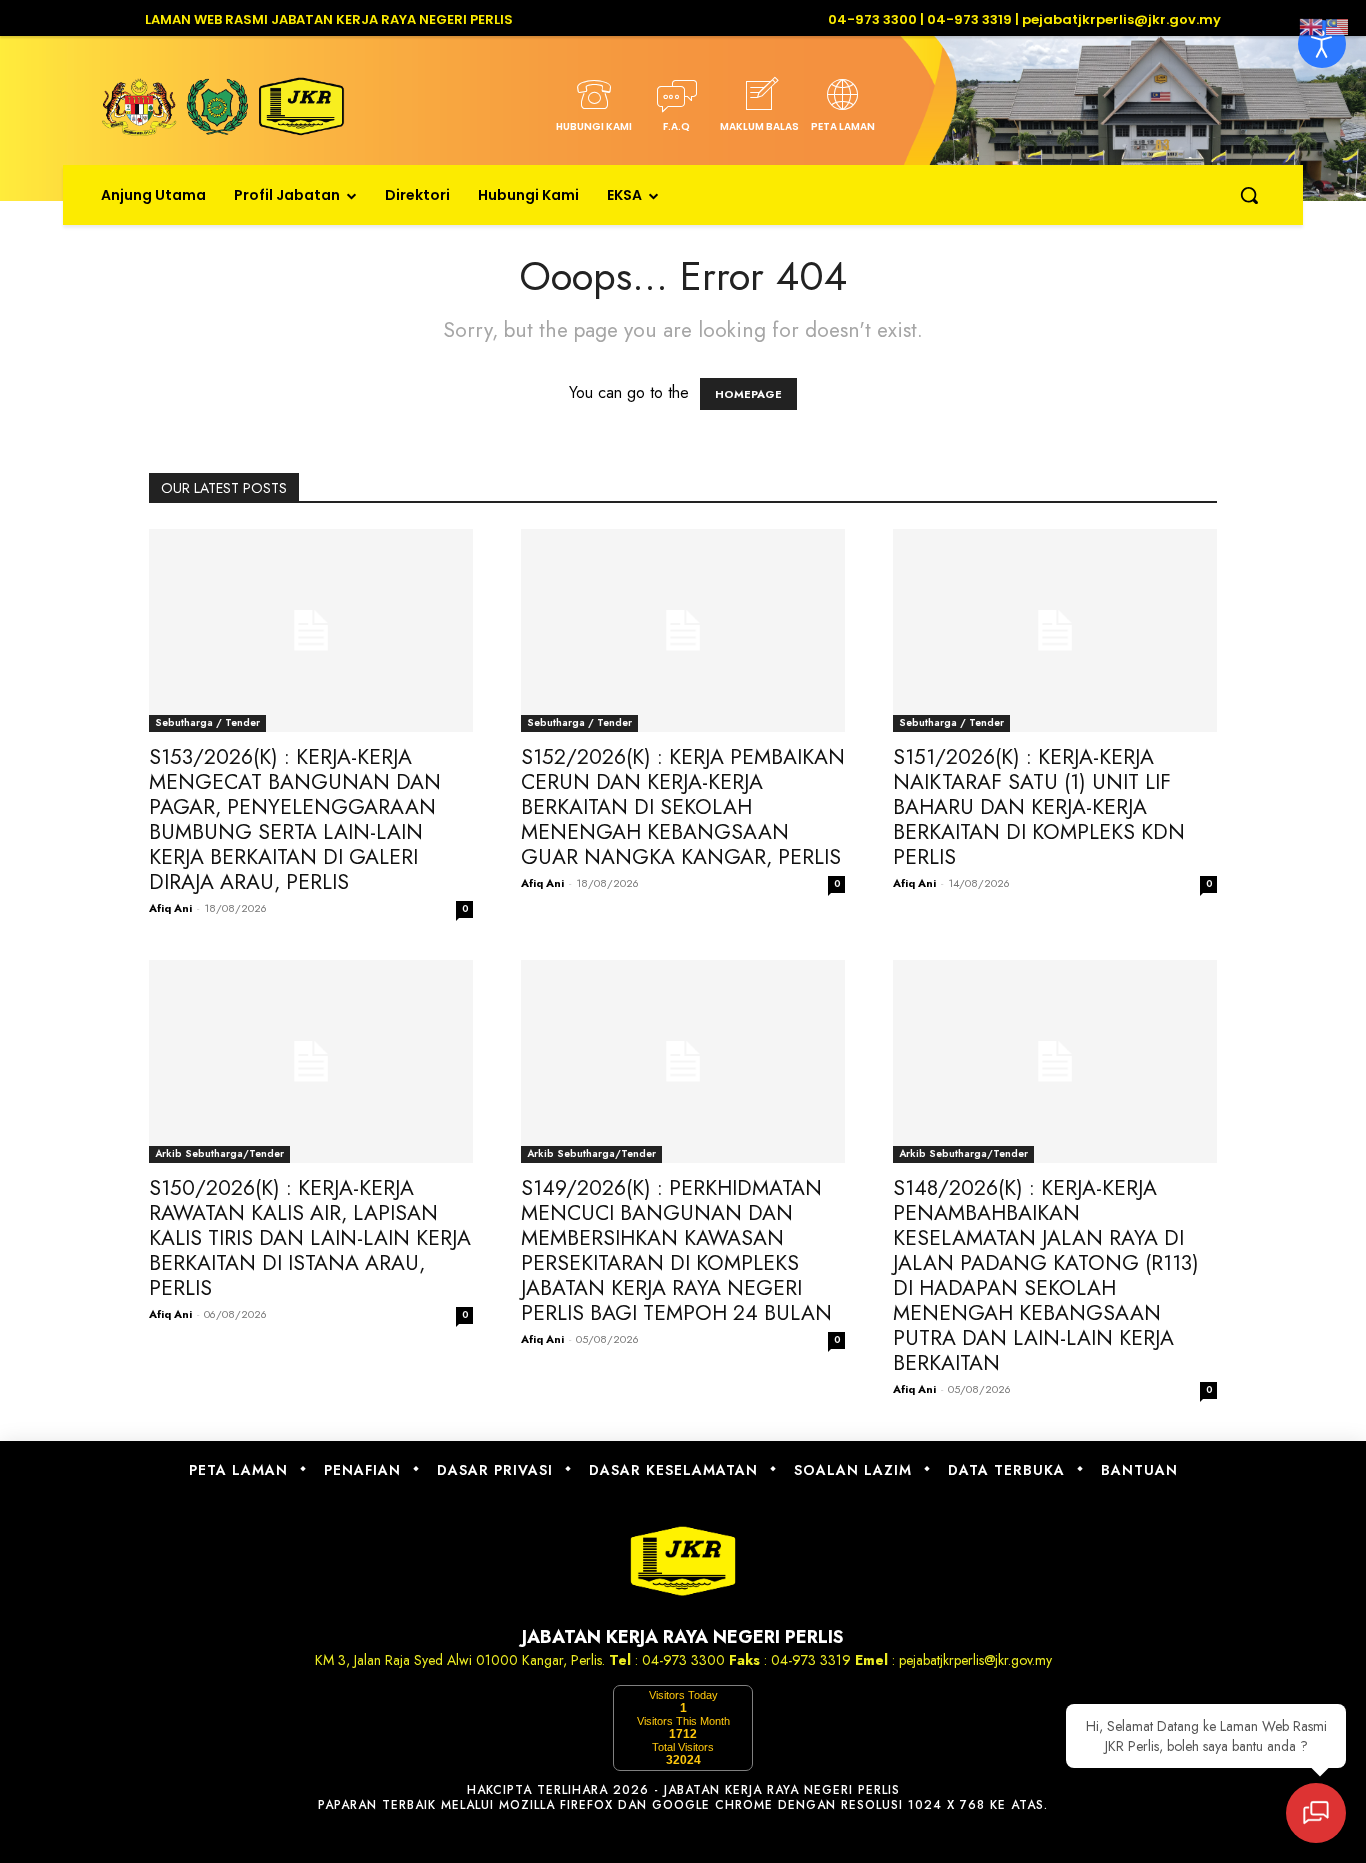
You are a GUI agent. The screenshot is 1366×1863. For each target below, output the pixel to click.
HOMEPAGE (748, 394)
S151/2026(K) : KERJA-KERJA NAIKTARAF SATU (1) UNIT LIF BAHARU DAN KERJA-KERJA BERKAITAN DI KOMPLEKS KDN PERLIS (1039, 807)
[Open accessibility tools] (1322, 44)
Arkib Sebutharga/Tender (219, 1153)
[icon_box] (593, 111)
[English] (1312, 25)
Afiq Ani (170, 908)
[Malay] (1338, 25)
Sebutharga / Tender (207, 722)
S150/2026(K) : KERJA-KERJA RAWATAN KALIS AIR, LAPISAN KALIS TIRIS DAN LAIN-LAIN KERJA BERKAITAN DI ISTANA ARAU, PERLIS (310, 1238)
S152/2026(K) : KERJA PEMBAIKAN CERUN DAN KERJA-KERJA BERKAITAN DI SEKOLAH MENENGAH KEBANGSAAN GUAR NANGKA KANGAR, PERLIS (683, 807)
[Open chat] (1316, 1813)
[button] (1249, 195)
